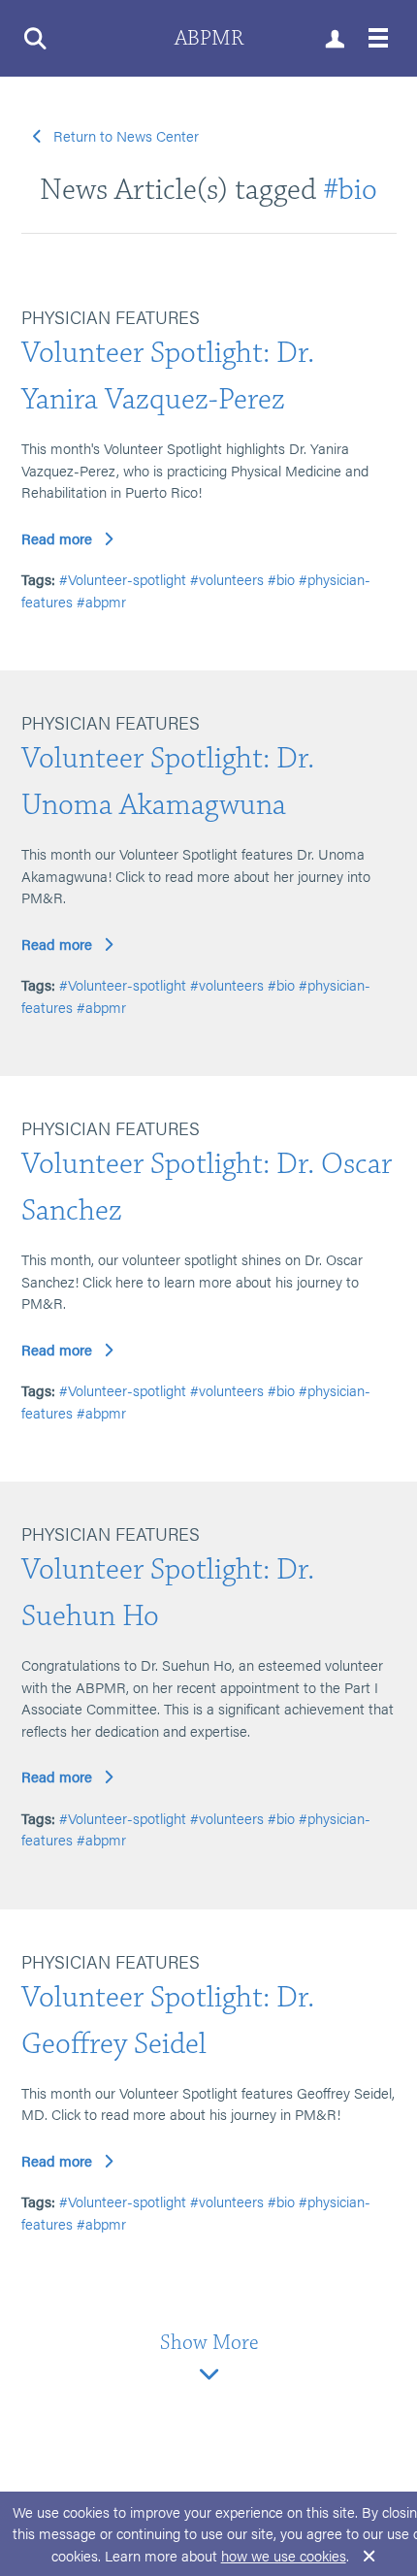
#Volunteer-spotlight (123, 579)
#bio (350, 190)
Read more (57, 538)
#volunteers (227, 579)
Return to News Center (126, 135)
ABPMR (209, 38)
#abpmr (101, 601)
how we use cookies (284, 2555)
